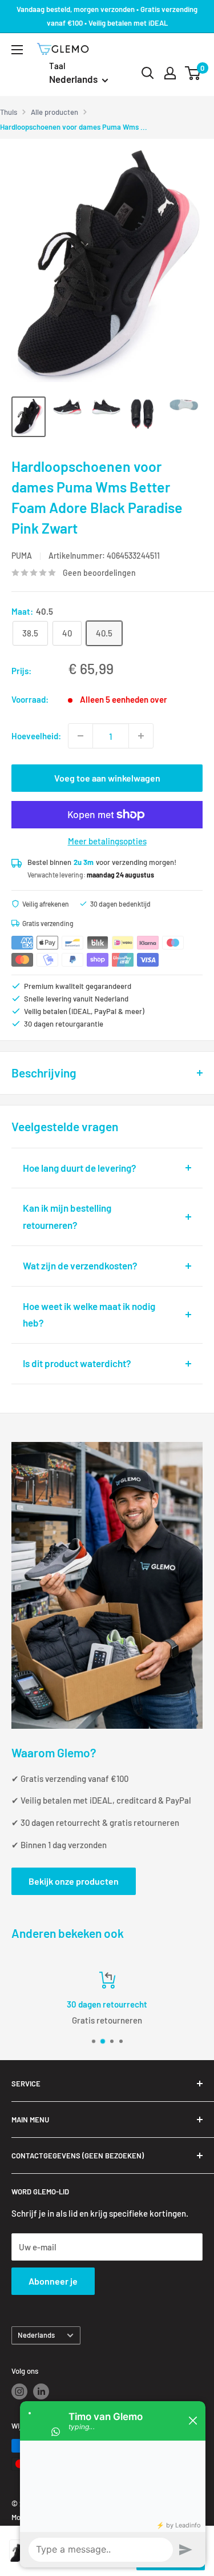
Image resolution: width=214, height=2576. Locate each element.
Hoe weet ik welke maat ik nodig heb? (89, 1315)
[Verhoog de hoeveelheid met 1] (141, 736)
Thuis (9, 112)
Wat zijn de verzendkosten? (80, 1265)
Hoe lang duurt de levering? (80, 1168)
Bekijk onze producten (74, 1881)
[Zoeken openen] (148, 73)
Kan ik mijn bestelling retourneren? (67, 1216)
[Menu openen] (17, 50)
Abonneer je (53, 2281)
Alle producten (54, 112)
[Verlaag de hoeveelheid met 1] (80, 736)
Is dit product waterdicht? (77, 1363)
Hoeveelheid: (36, 736)
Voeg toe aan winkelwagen (107, 778)
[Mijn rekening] (170, 73)
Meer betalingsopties (107, 841)
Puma (22, 556)
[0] (193, 73)
